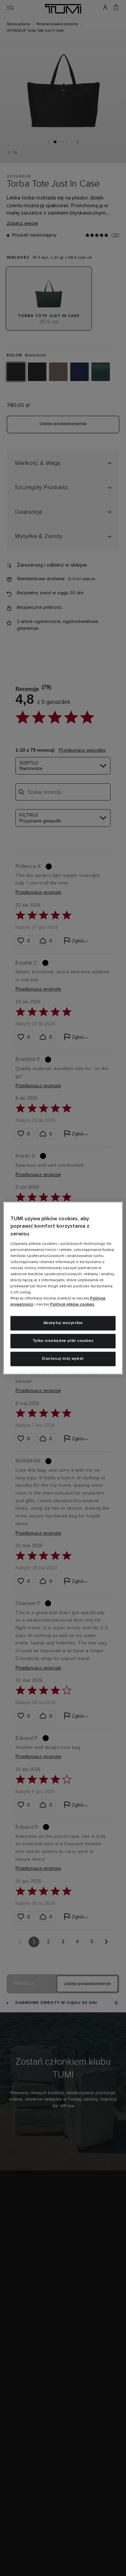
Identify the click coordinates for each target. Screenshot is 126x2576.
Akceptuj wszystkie (63, 1323)
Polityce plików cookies (72, 1305)
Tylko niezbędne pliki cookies (63, 1341)
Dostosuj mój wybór (63, 1359)
